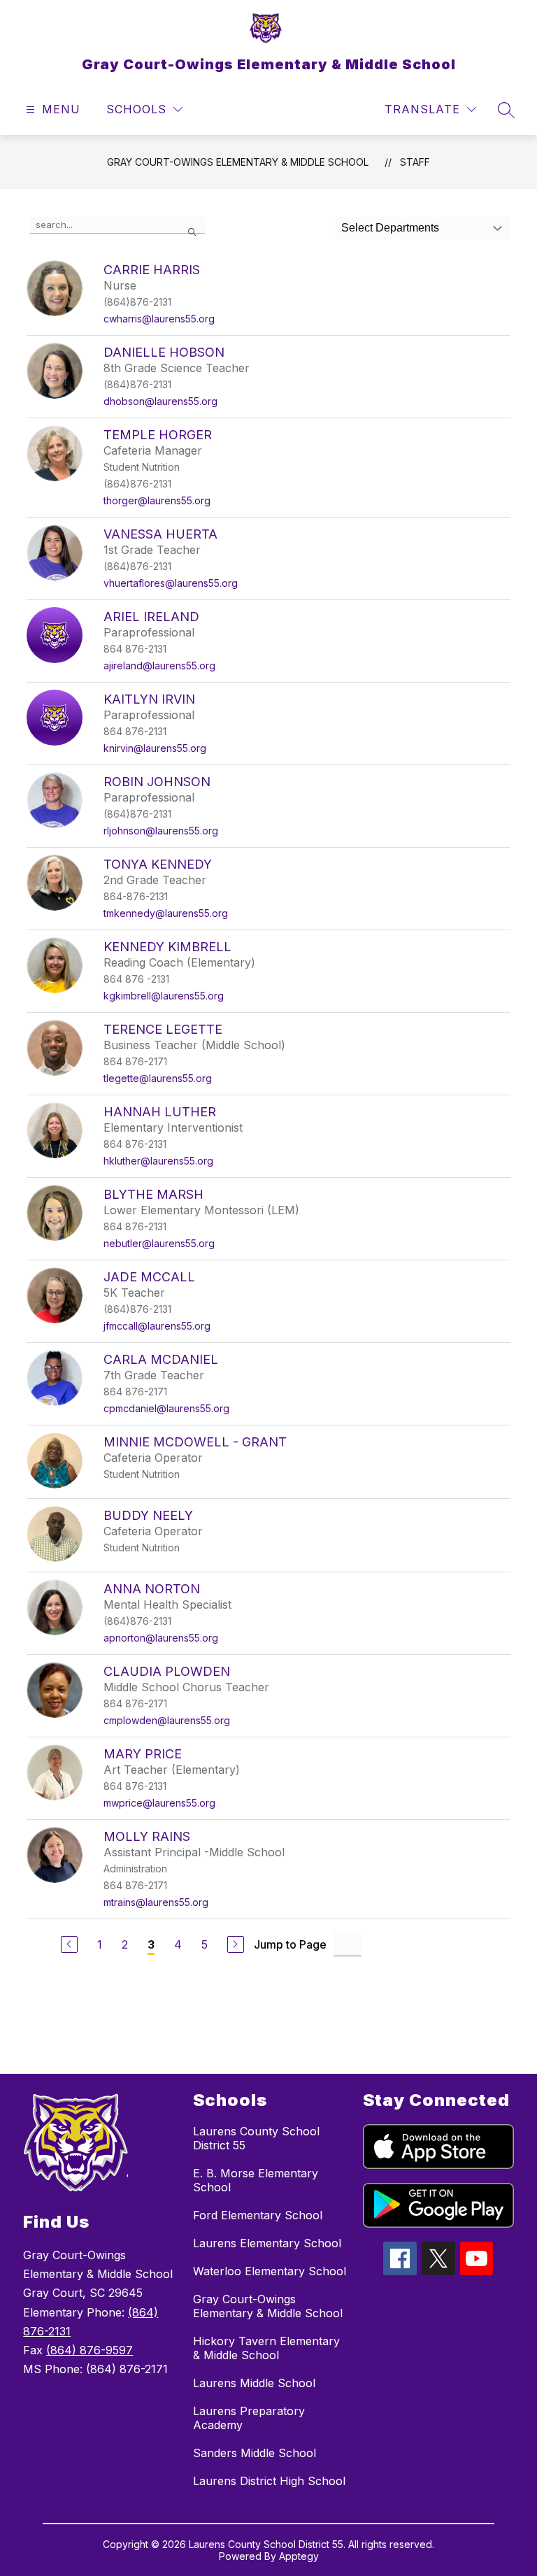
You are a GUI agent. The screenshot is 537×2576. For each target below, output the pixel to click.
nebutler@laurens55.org (159, 1243)
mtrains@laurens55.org (156, 1902)
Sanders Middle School (255, 2453)
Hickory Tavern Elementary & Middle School (266, 2348)
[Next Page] (236, 1944)
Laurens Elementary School (267, 2243)
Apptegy (299, 2556)
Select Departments (390, 228)
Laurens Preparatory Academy (249, 2418)
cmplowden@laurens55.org (167, 1720)
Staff (415, 162)
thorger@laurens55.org (157, 500)
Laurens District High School (269, 2481)
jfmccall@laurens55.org (157, 1326)
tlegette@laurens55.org (158, 1078)
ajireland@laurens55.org (159, 666)
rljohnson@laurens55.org (161, 831)
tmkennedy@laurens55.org (166, 913)
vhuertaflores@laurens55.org (171, 583)
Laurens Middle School (254, 2383)
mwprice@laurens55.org (159, 1803)
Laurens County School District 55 (256, 2138)
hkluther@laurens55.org (158, 1161)
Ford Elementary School (258, 2215)
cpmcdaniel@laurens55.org (166, 1408)
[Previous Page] (69, 1944)
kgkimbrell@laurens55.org (164, 996)
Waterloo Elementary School (270, 2271)
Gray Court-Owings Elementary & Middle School (238, 162)
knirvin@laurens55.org (155, 748)
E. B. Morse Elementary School (256, 2180)
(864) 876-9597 (89, 2350)
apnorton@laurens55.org (161, 1638)
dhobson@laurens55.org (160, 401)
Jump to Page (290, 1944)
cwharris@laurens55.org (159, 319)
